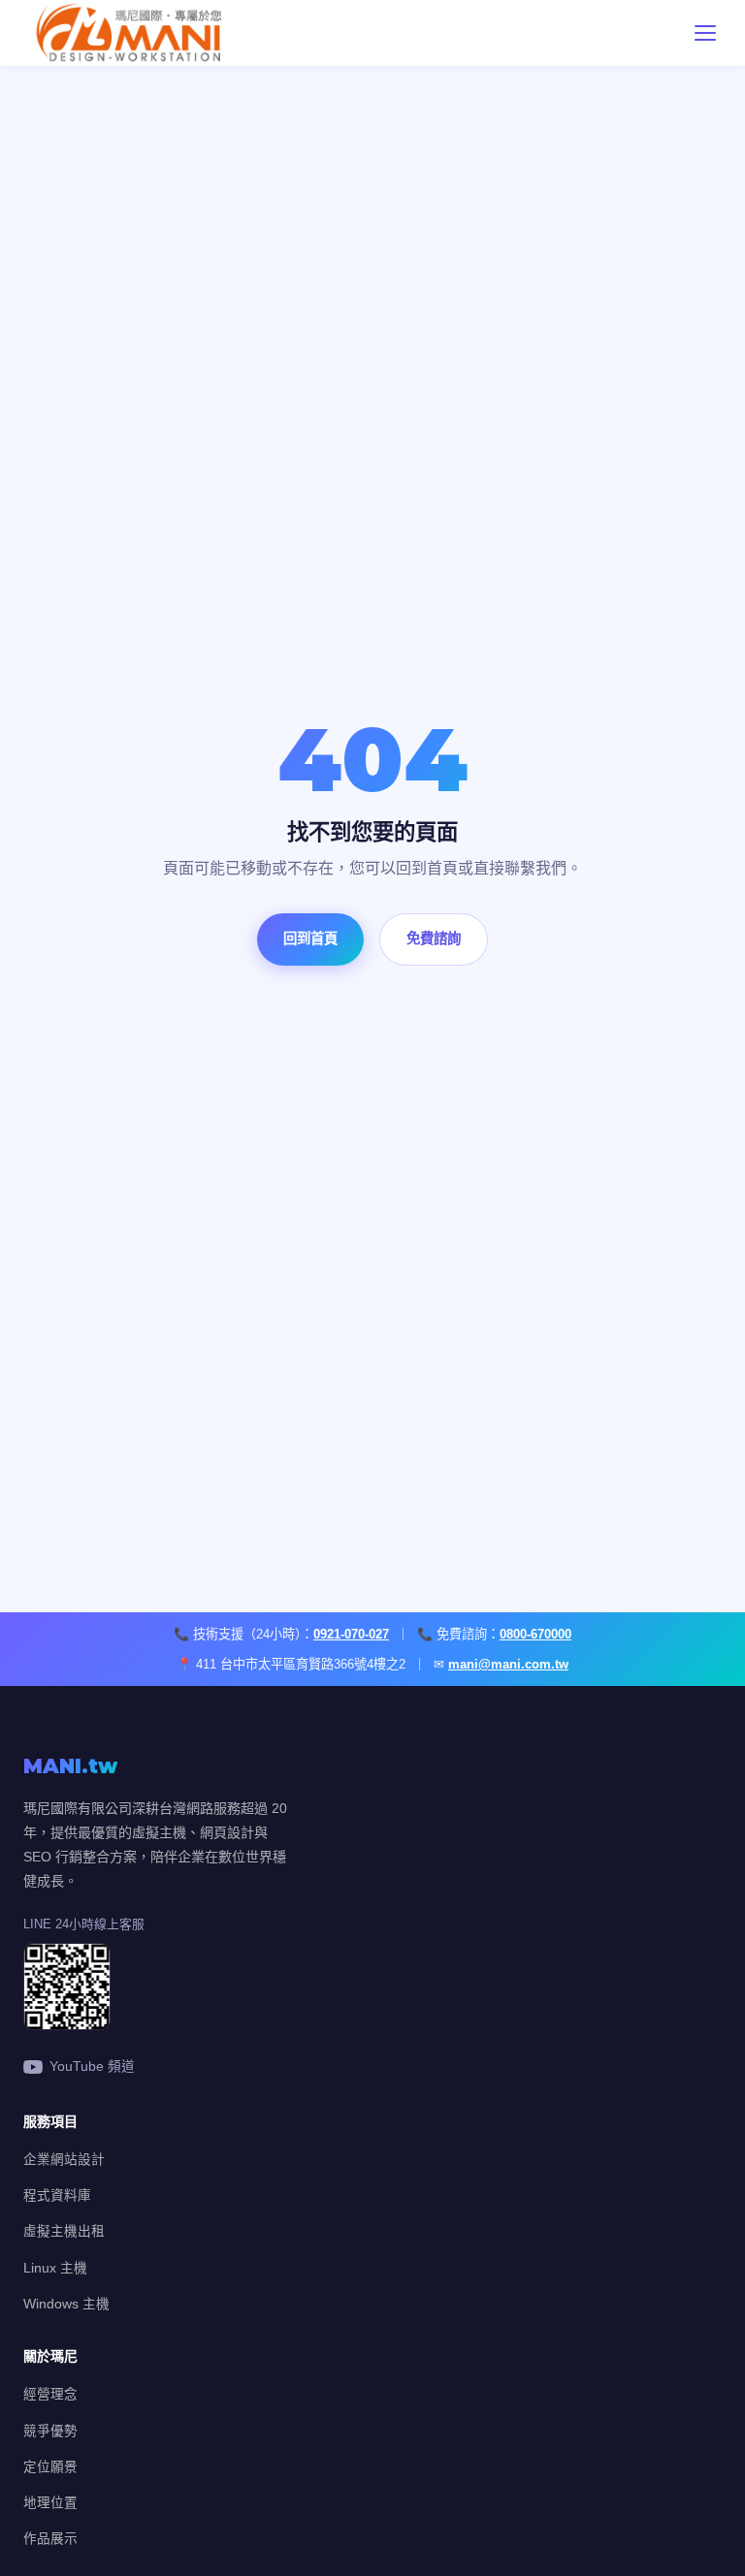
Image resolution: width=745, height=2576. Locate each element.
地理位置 (50, 2503)
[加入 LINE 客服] (67, 2025)
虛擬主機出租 (64, 2231)
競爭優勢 (50, 2431)
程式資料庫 (57, 2195)
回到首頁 (310, 938)
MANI (70, 1766)
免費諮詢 (434, 938)
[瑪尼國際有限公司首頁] (176, 33)
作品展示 (50, 2539)
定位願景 (50, 2467)
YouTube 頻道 (92, 2067)
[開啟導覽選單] (705, 33)
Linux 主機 (55, 2268)
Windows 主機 (66, 2304)
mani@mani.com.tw (508, 1664)
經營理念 (50, 2394)
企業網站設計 (64, 2160)
